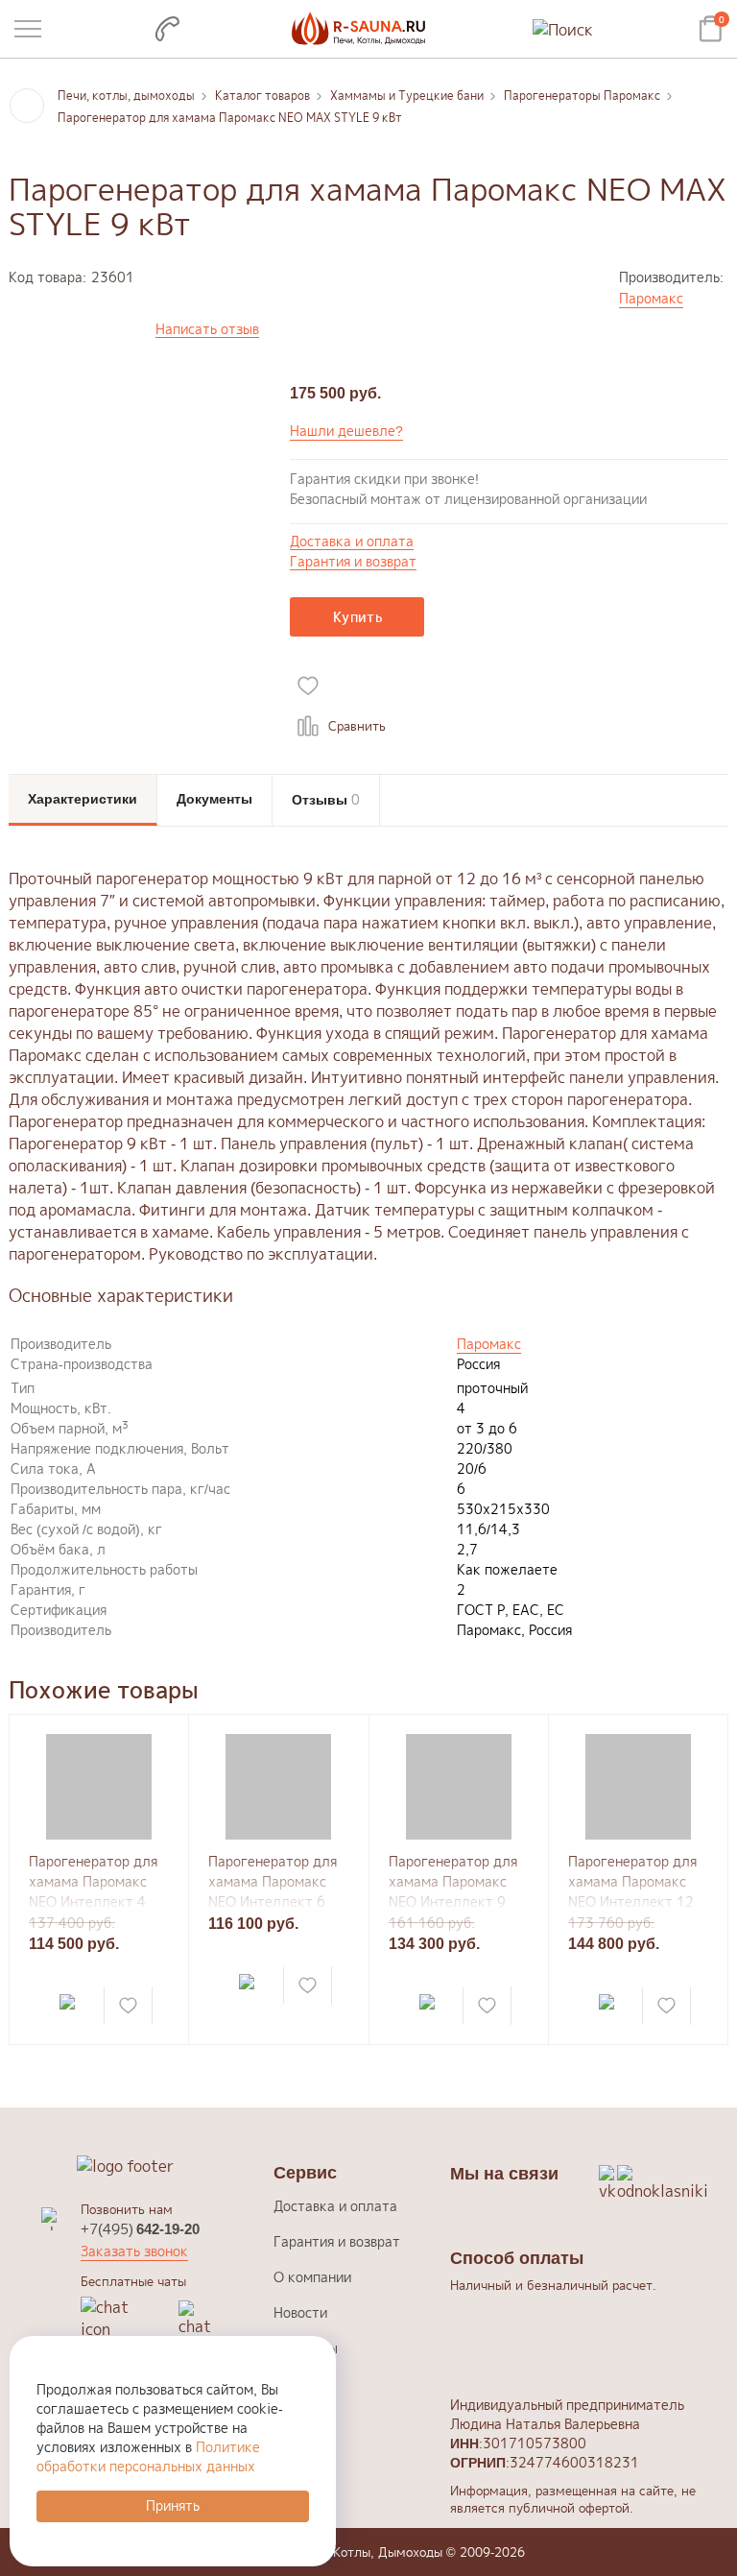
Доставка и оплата (352, 542)
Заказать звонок (134, 2251)
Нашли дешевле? (346, 431)
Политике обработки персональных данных (148, 2456)
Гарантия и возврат (353, 562)
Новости (300, 2312)
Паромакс (651, 298)
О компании (312, 2277)
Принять (173, 2505)
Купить (357, 617)
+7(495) (140, 2229)
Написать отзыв (207, 330)
